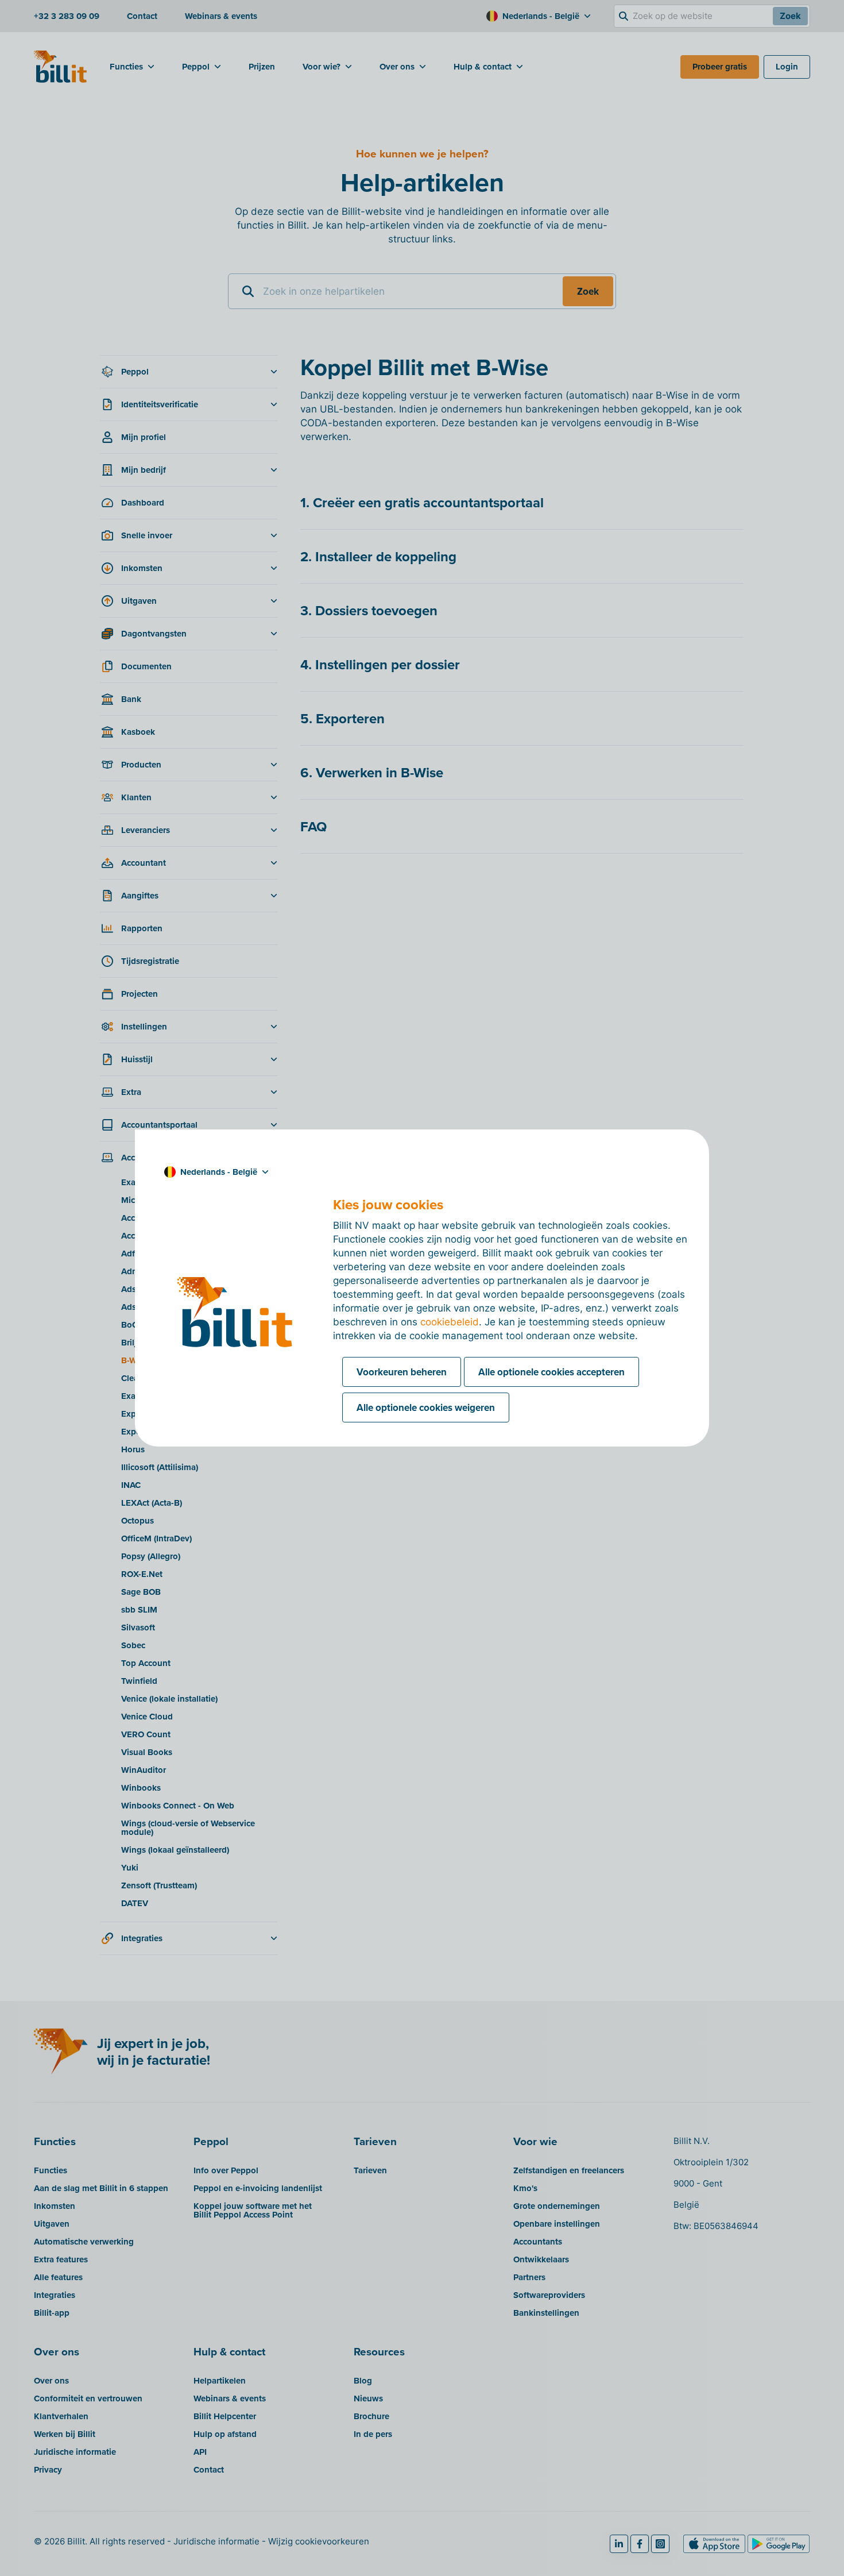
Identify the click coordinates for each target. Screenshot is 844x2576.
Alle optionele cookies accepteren (551, 1372)
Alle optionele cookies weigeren (426, 1407)
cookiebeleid (450, 1322)
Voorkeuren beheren (402, 1372)
